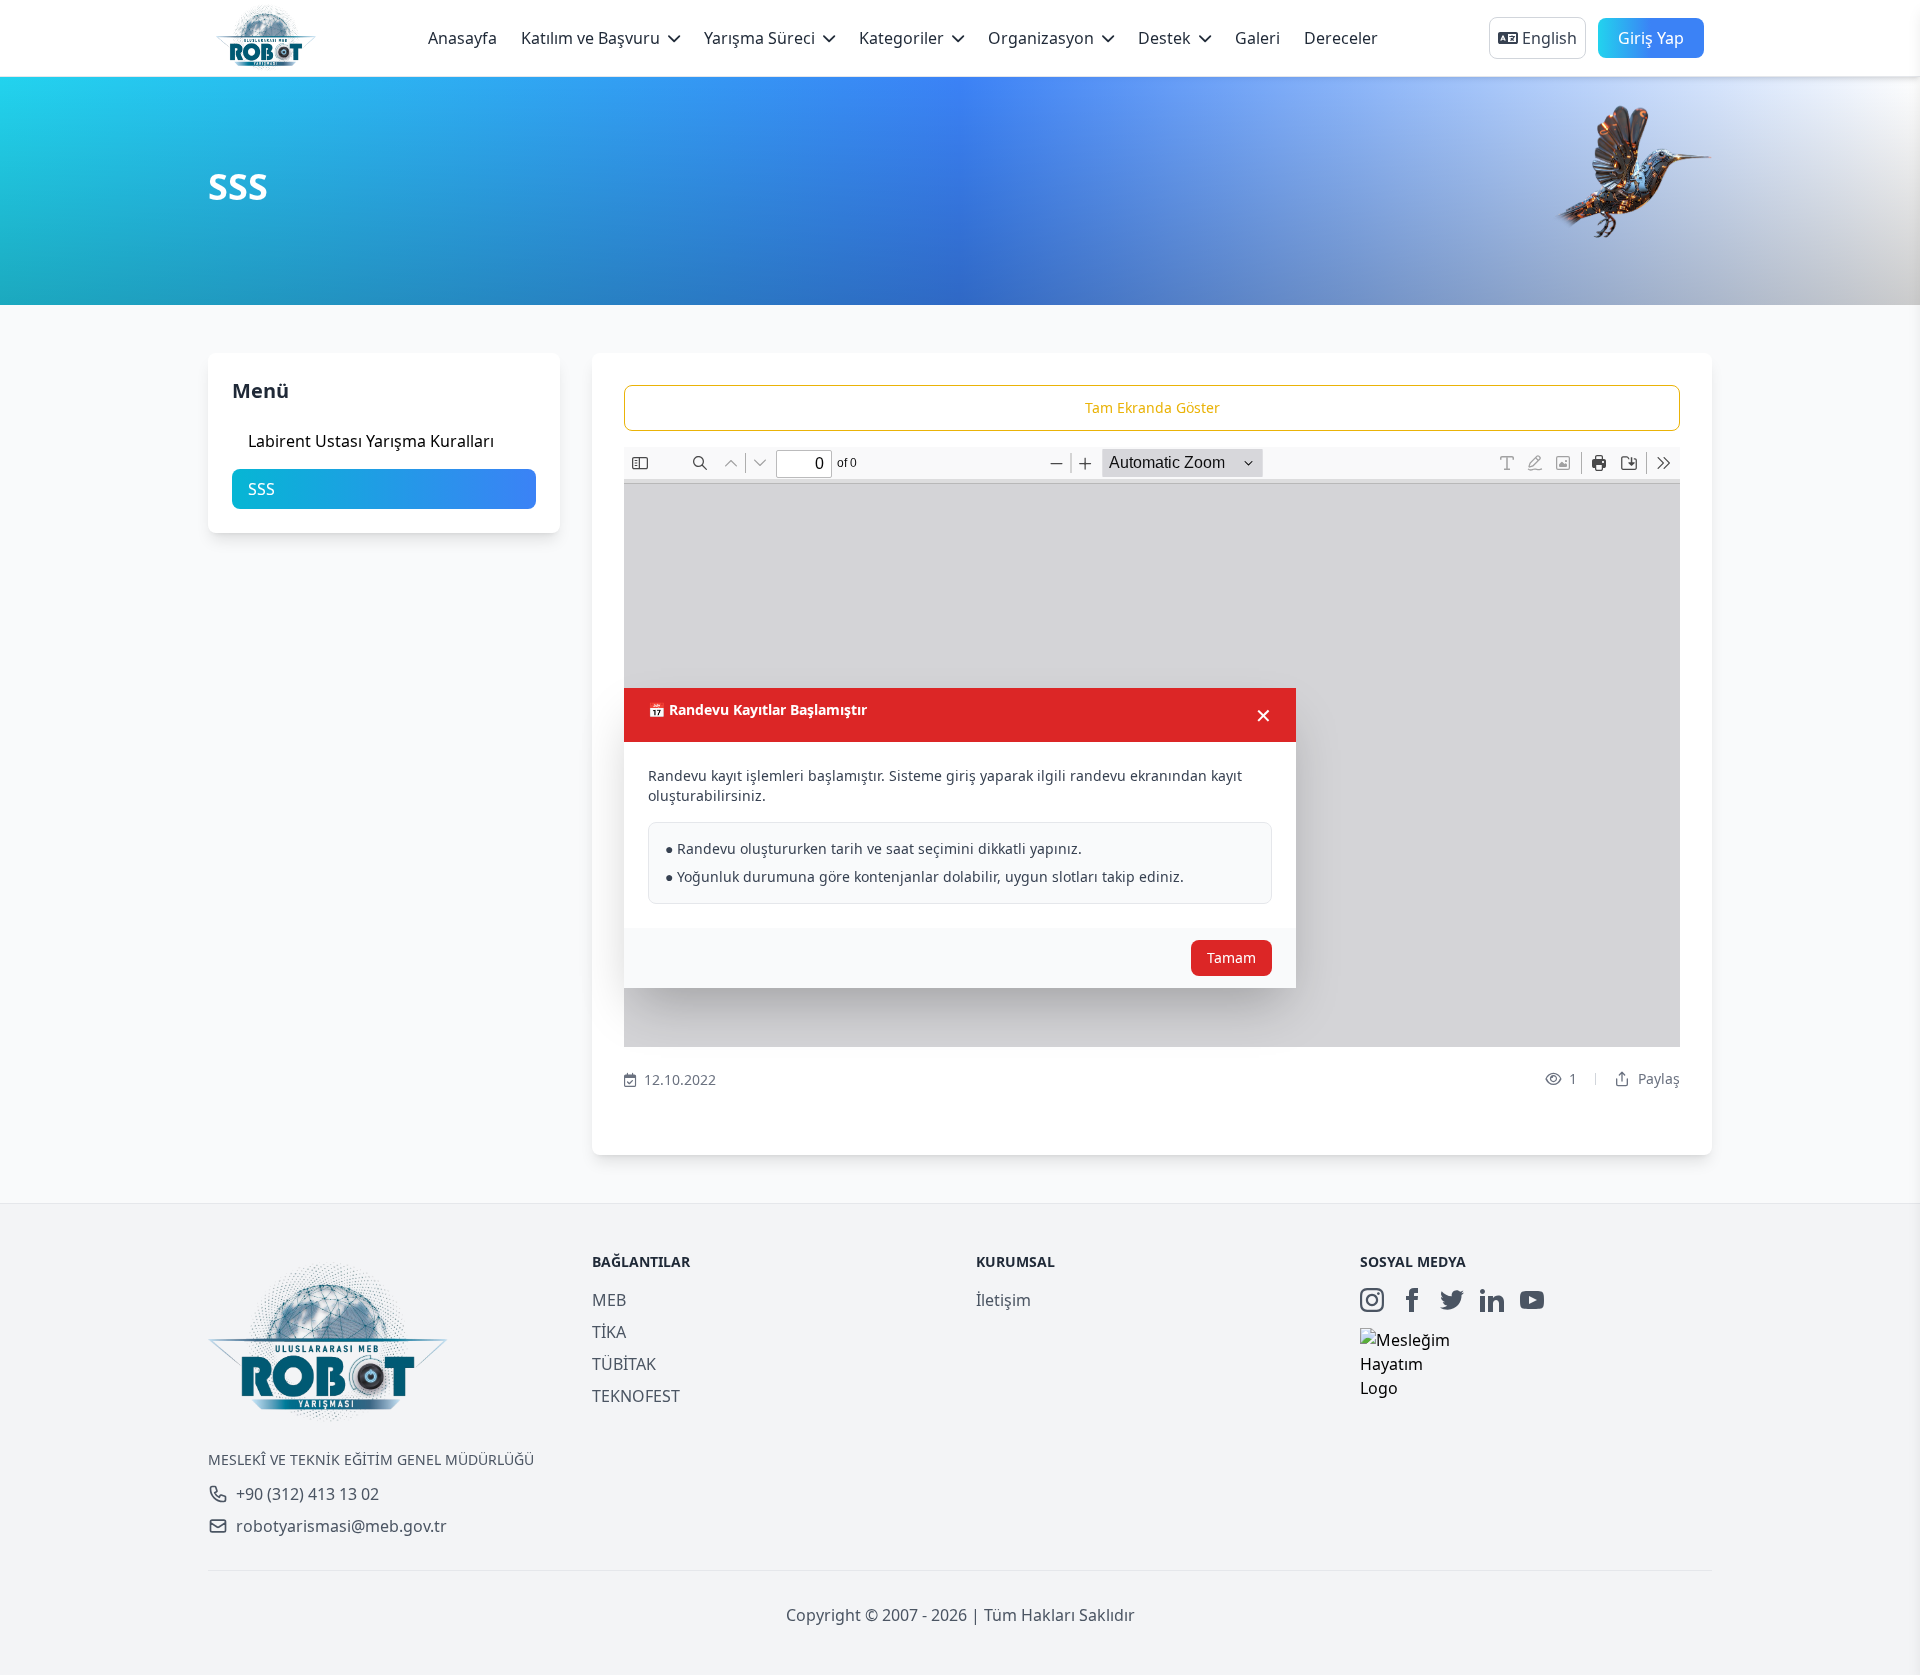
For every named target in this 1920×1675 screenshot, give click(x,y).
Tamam (1231, 957)
